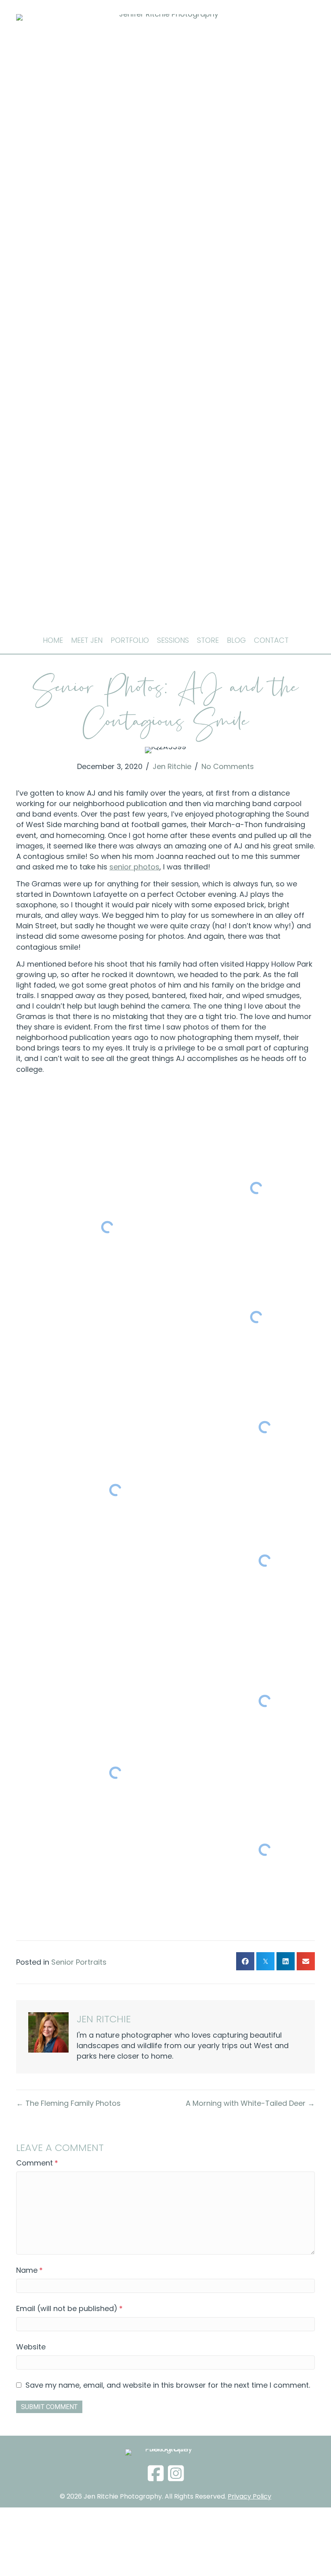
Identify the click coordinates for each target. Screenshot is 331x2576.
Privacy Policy (249, 2496)
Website (31, 2347)
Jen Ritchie (172, 766)
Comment (37, 2163)
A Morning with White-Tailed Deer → (250, 2103)
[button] (155, 2474)
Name (29, 2270)
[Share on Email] (306, 1961)
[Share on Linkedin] (286, 1961)
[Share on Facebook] (245, 1961)
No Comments (228, 766)
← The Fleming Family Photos (68, 2103)
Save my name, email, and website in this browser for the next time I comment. (168, 2385)
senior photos (134, 867)
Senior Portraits (79, 1962)
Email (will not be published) (69, 2308)
